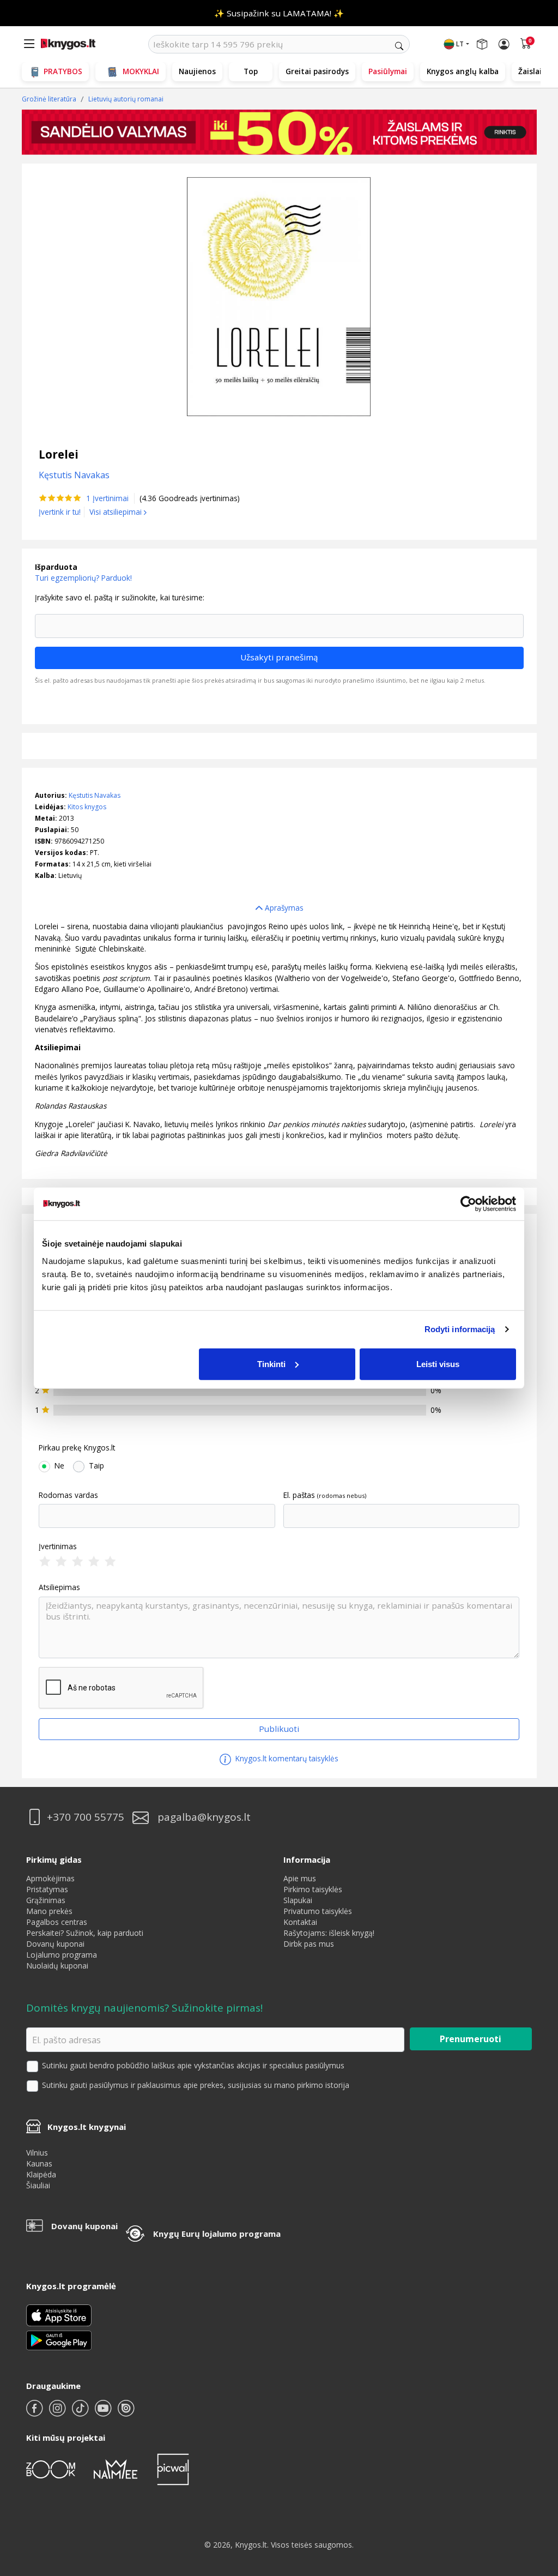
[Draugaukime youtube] (104, 2413)
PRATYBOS (63, 71)
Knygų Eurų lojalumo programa (217, 2234)
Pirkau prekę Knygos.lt (77, 1448)
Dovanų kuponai (55, 1944)
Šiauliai (38, 2185)
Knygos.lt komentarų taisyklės (286, 1758)
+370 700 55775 (86, 1817)
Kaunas (39, 2163)
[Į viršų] (536, 2499)
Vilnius (37, 2153)
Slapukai (298, 1900)
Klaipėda (41, 2174)
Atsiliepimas (59, 1587)
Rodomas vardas (68, 1495)
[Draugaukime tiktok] (81, 2413)
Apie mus (300, 1878)
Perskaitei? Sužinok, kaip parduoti (85, 1933)
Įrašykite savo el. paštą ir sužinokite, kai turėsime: (120, 598)
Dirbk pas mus (309, 1944)
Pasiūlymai (388, 71)
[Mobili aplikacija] (59, 2340)
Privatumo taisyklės (318, 1911)
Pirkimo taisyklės (313, 1889)
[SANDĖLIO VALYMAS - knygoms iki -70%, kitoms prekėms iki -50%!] (279, 132)
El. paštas (299, 1495)
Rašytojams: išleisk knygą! (329, 1933)
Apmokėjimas (50, 1878)
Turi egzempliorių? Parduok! (83, 578)
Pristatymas (47, 1889)
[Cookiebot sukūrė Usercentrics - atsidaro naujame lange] (468, 1204)
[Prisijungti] (504, 44)
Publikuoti (279, 1729)
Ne (59, 1466)
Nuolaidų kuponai (57, 1966)
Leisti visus (438, 1364)
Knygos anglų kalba (463, 71)
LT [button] (460, 44)
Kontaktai (300, 1922)
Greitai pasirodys (317, 71)
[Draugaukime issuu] (126, 2413)
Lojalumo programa (62, 1955)
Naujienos (197, 71)
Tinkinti (271, 1364)
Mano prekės (49, 1911)
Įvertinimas (58, 1546)
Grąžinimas (46, 1900)
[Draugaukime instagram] (58, 2413)
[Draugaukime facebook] (35, 2413)
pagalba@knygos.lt (204, 1817)
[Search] (399, 46)
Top (251, 71)
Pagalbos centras (57, 1922)
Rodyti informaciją (460, 1329)
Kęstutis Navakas (95, 795)
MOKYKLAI (141, 71)
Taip (96, 1466)
